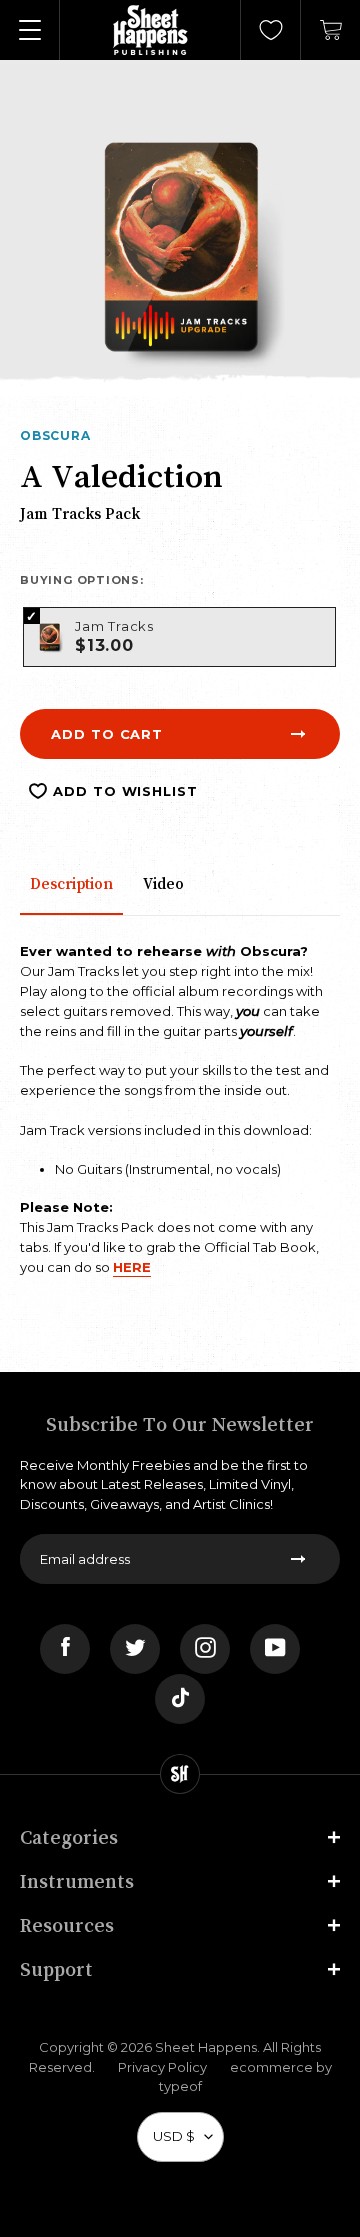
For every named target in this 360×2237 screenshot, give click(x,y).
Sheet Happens (206, 2047)
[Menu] (30, 30)
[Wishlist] (271, 30)
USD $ (174, 2136)
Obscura (55, 435)
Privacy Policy (162, 2067)
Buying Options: (82, 580)
